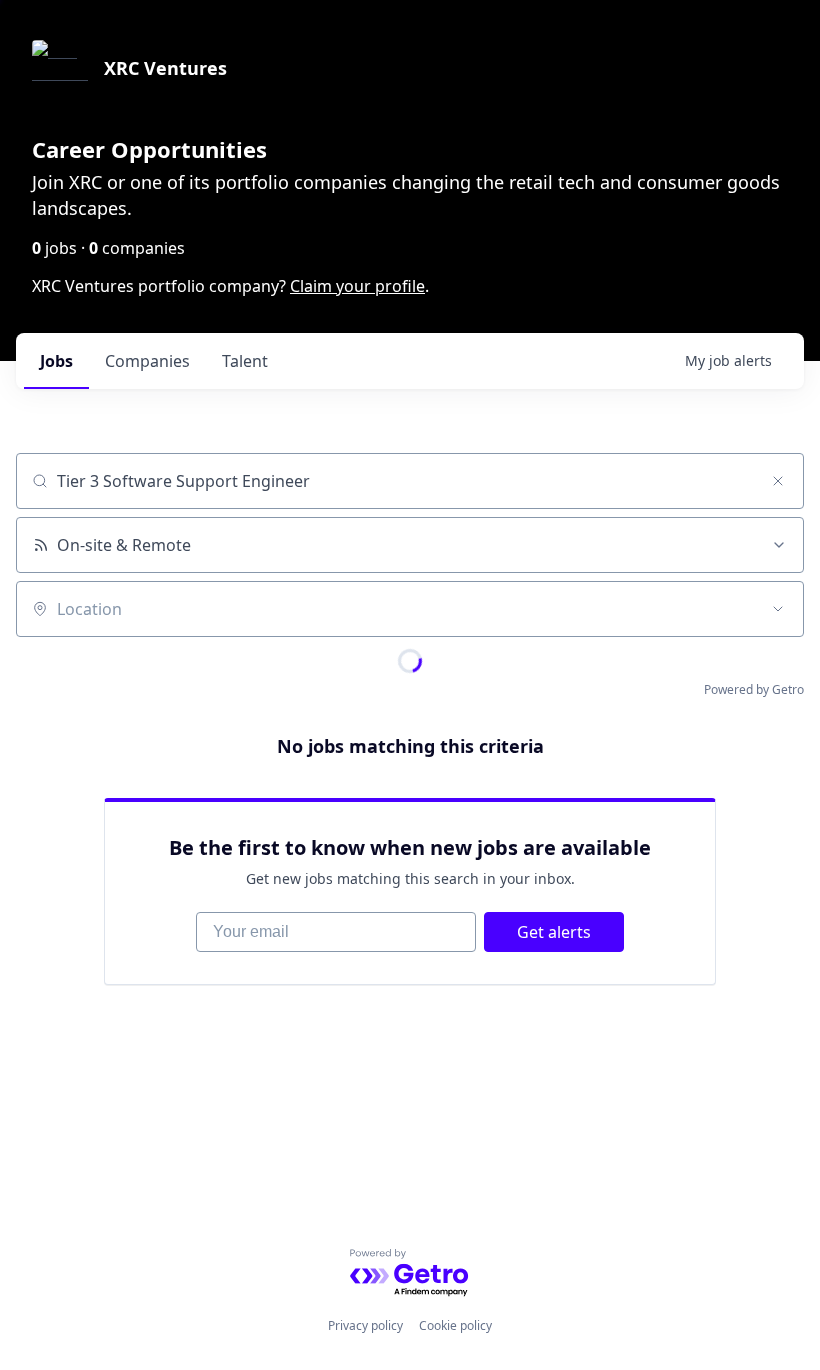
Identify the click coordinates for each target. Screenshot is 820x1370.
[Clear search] (778, 481)
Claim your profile (357, 286)
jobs (56, 361)
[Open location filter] (778, 609)
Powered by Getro (754, 689)
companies (147, 361)
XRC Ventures (165, 68)
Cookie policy (455, 1325)
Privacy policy (365, 1325)
